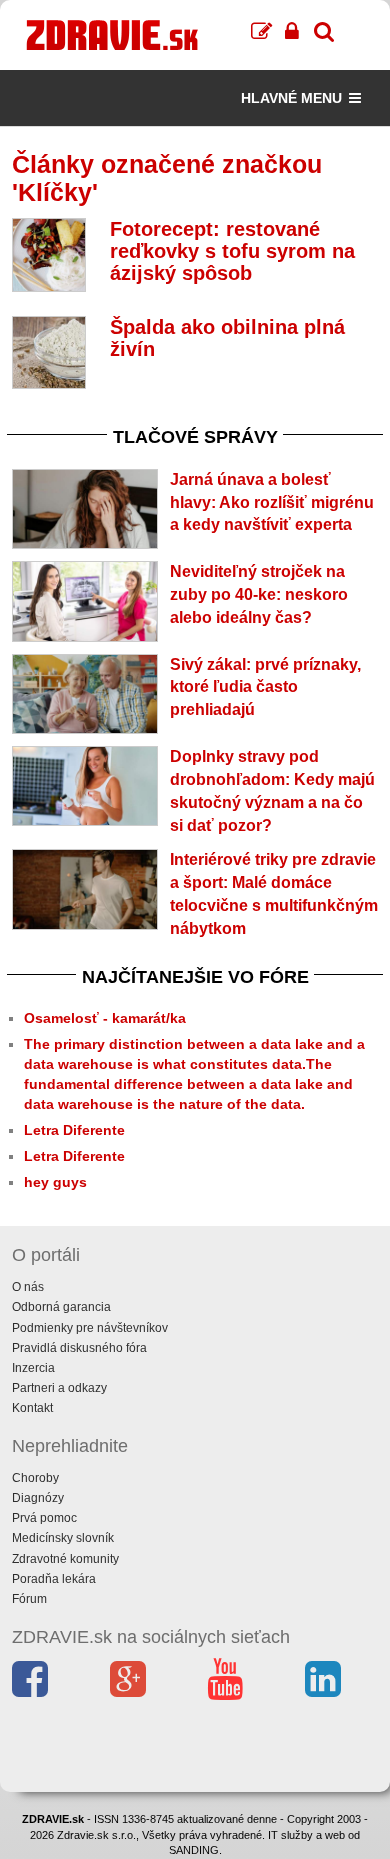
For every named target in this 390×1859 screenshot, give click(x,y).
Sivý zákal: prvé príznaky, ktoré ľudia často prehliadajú (265, 687)
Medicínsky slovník (63, 1538)
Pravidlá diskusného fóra (79, 1348)
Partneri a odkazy (59, 1388)
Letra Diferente (74, 1130)
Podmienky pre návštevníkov (90, 1328)
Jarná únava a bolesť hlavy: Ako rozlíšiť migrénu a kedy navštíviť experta (272, 502)
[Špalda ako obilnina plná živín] (49, 353)
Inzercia (33, 1368)
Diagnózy (38, 1498)
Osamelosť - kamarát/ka (105, 1018)
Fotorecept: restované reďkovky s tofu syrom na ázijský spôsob (232, 251)
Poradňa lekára (54, 1579)
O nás (28, 1287)
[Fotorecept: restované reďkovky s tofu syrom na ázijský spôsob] (49, 255)
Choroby (35, 1478)
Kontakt (32, 1408)
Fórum (29, 1599)
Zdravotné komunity (65, 1559)
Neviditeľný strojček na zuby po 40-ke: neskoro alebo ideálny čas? (259, 594)
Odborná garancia (61, 1307)
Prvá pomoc (44, 1518)
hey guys (55, 1182)
